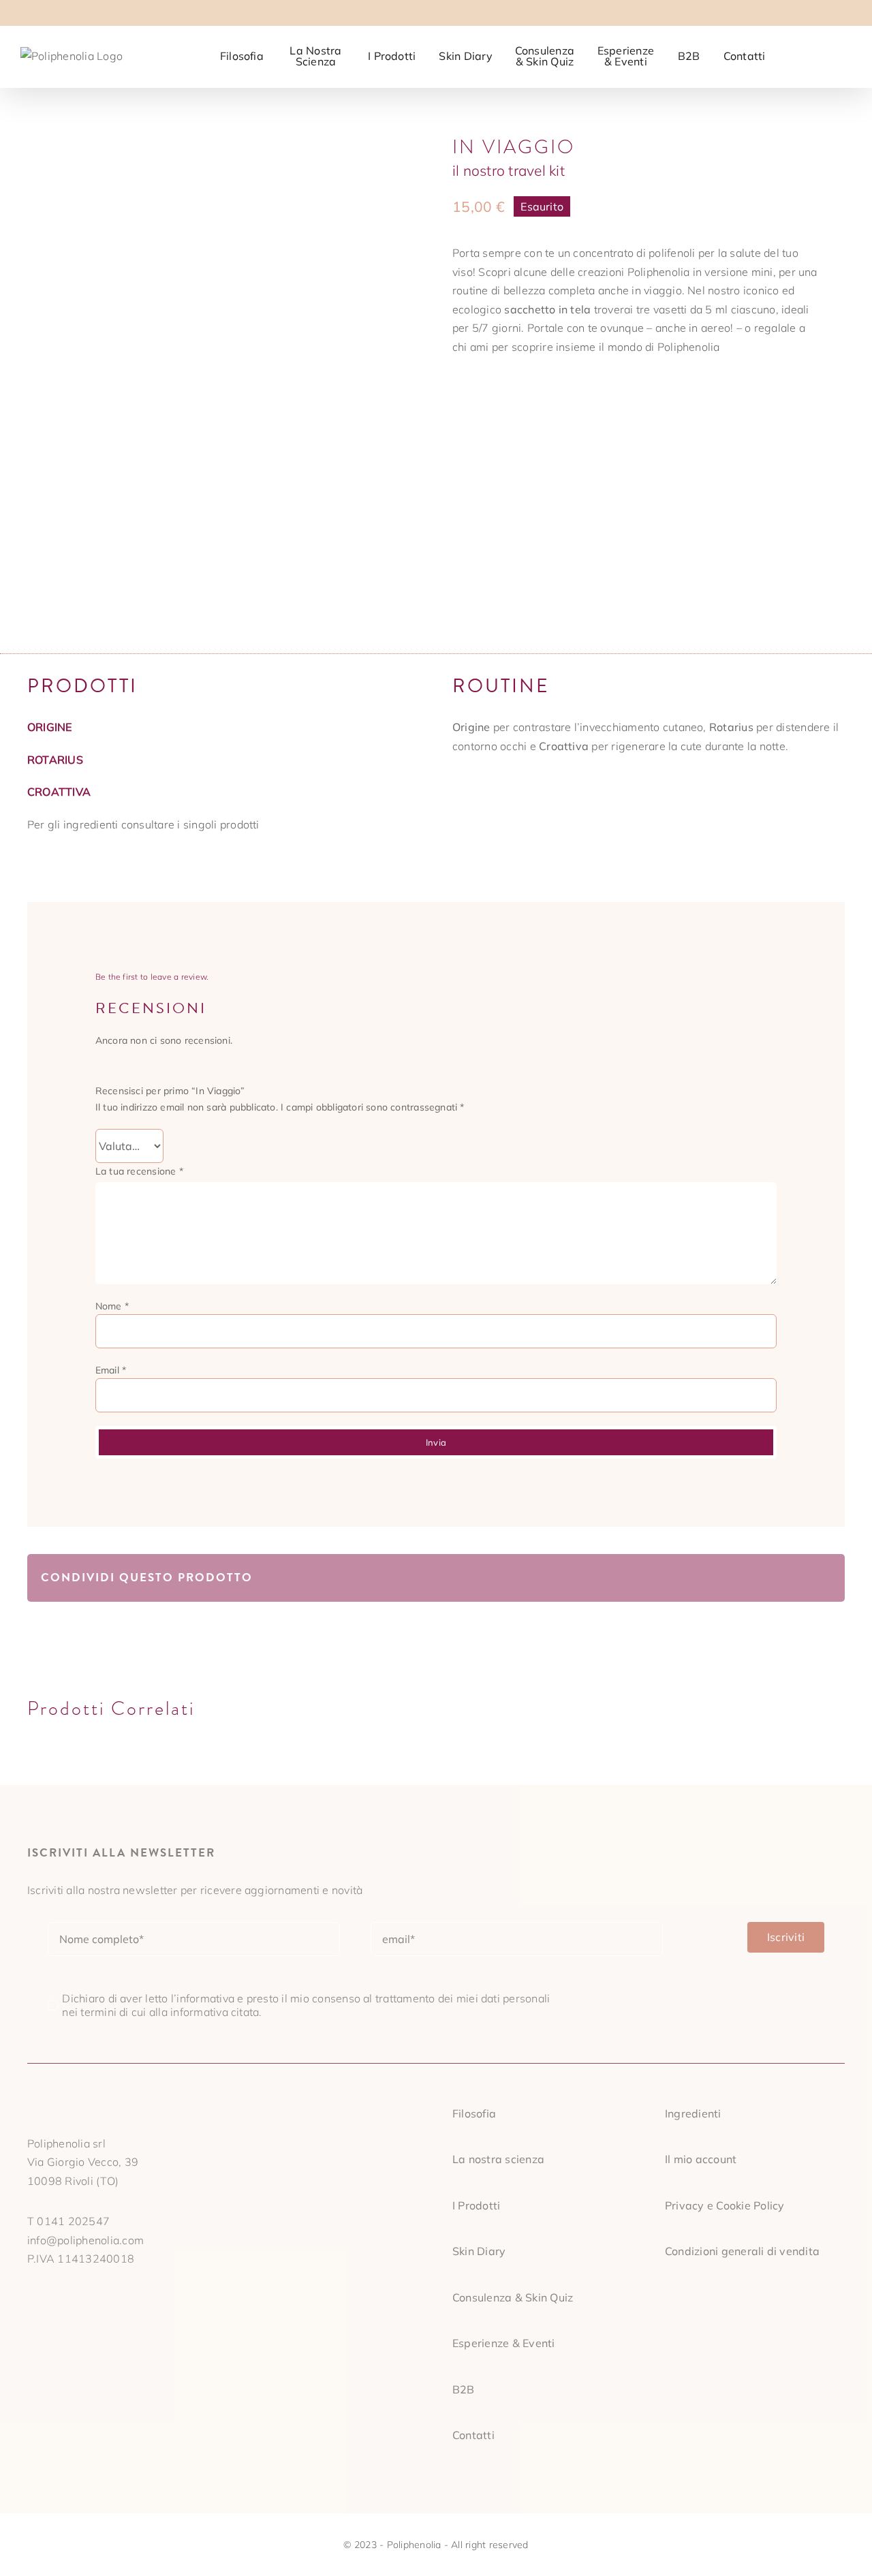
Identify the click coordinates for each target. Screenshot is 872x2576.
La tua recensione (139, 1171)
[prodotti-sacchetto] (223, 374)
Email (111, 1370)
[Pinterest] (798, 1578)
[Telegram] (776, 1578)
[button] (830, 55)
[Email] (820, 1578)
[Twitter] (711, 1578)
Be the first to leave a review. (152, 977)
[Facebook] (688, 1578)
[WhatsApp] (754, 1578)
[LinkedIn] (732, 1578)
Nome (112, 1306)
